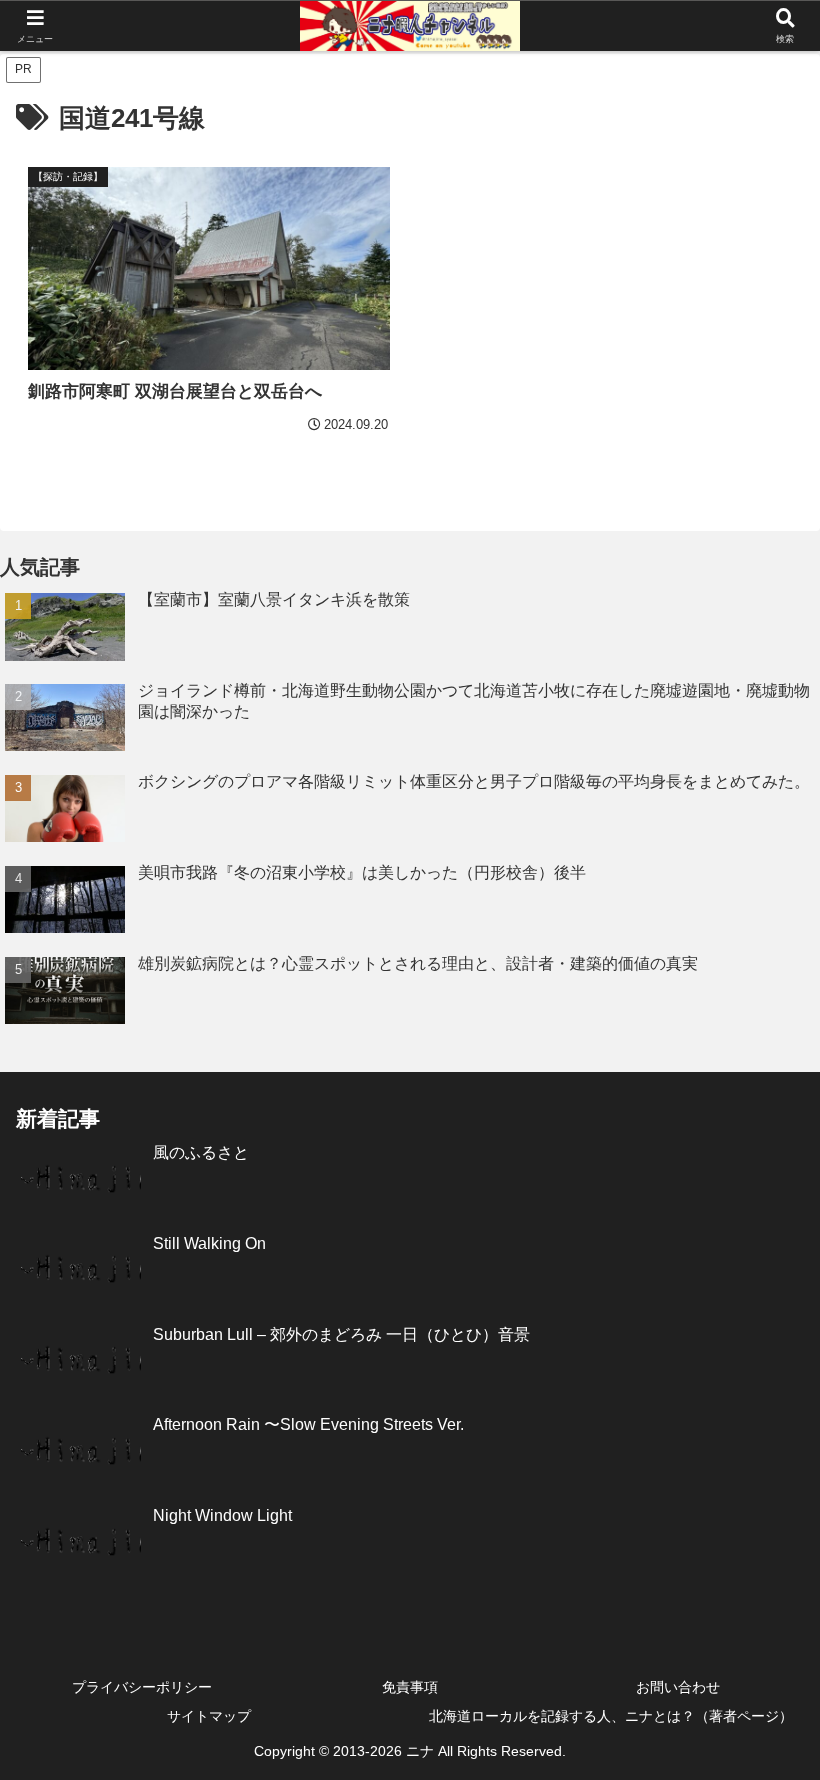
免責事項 (410, 1687)
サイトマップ (209, 1716)
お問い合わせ (678, 1687)
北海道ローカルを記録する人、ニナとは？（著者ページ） (611, 1716)
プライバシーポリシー (142, 1687)
